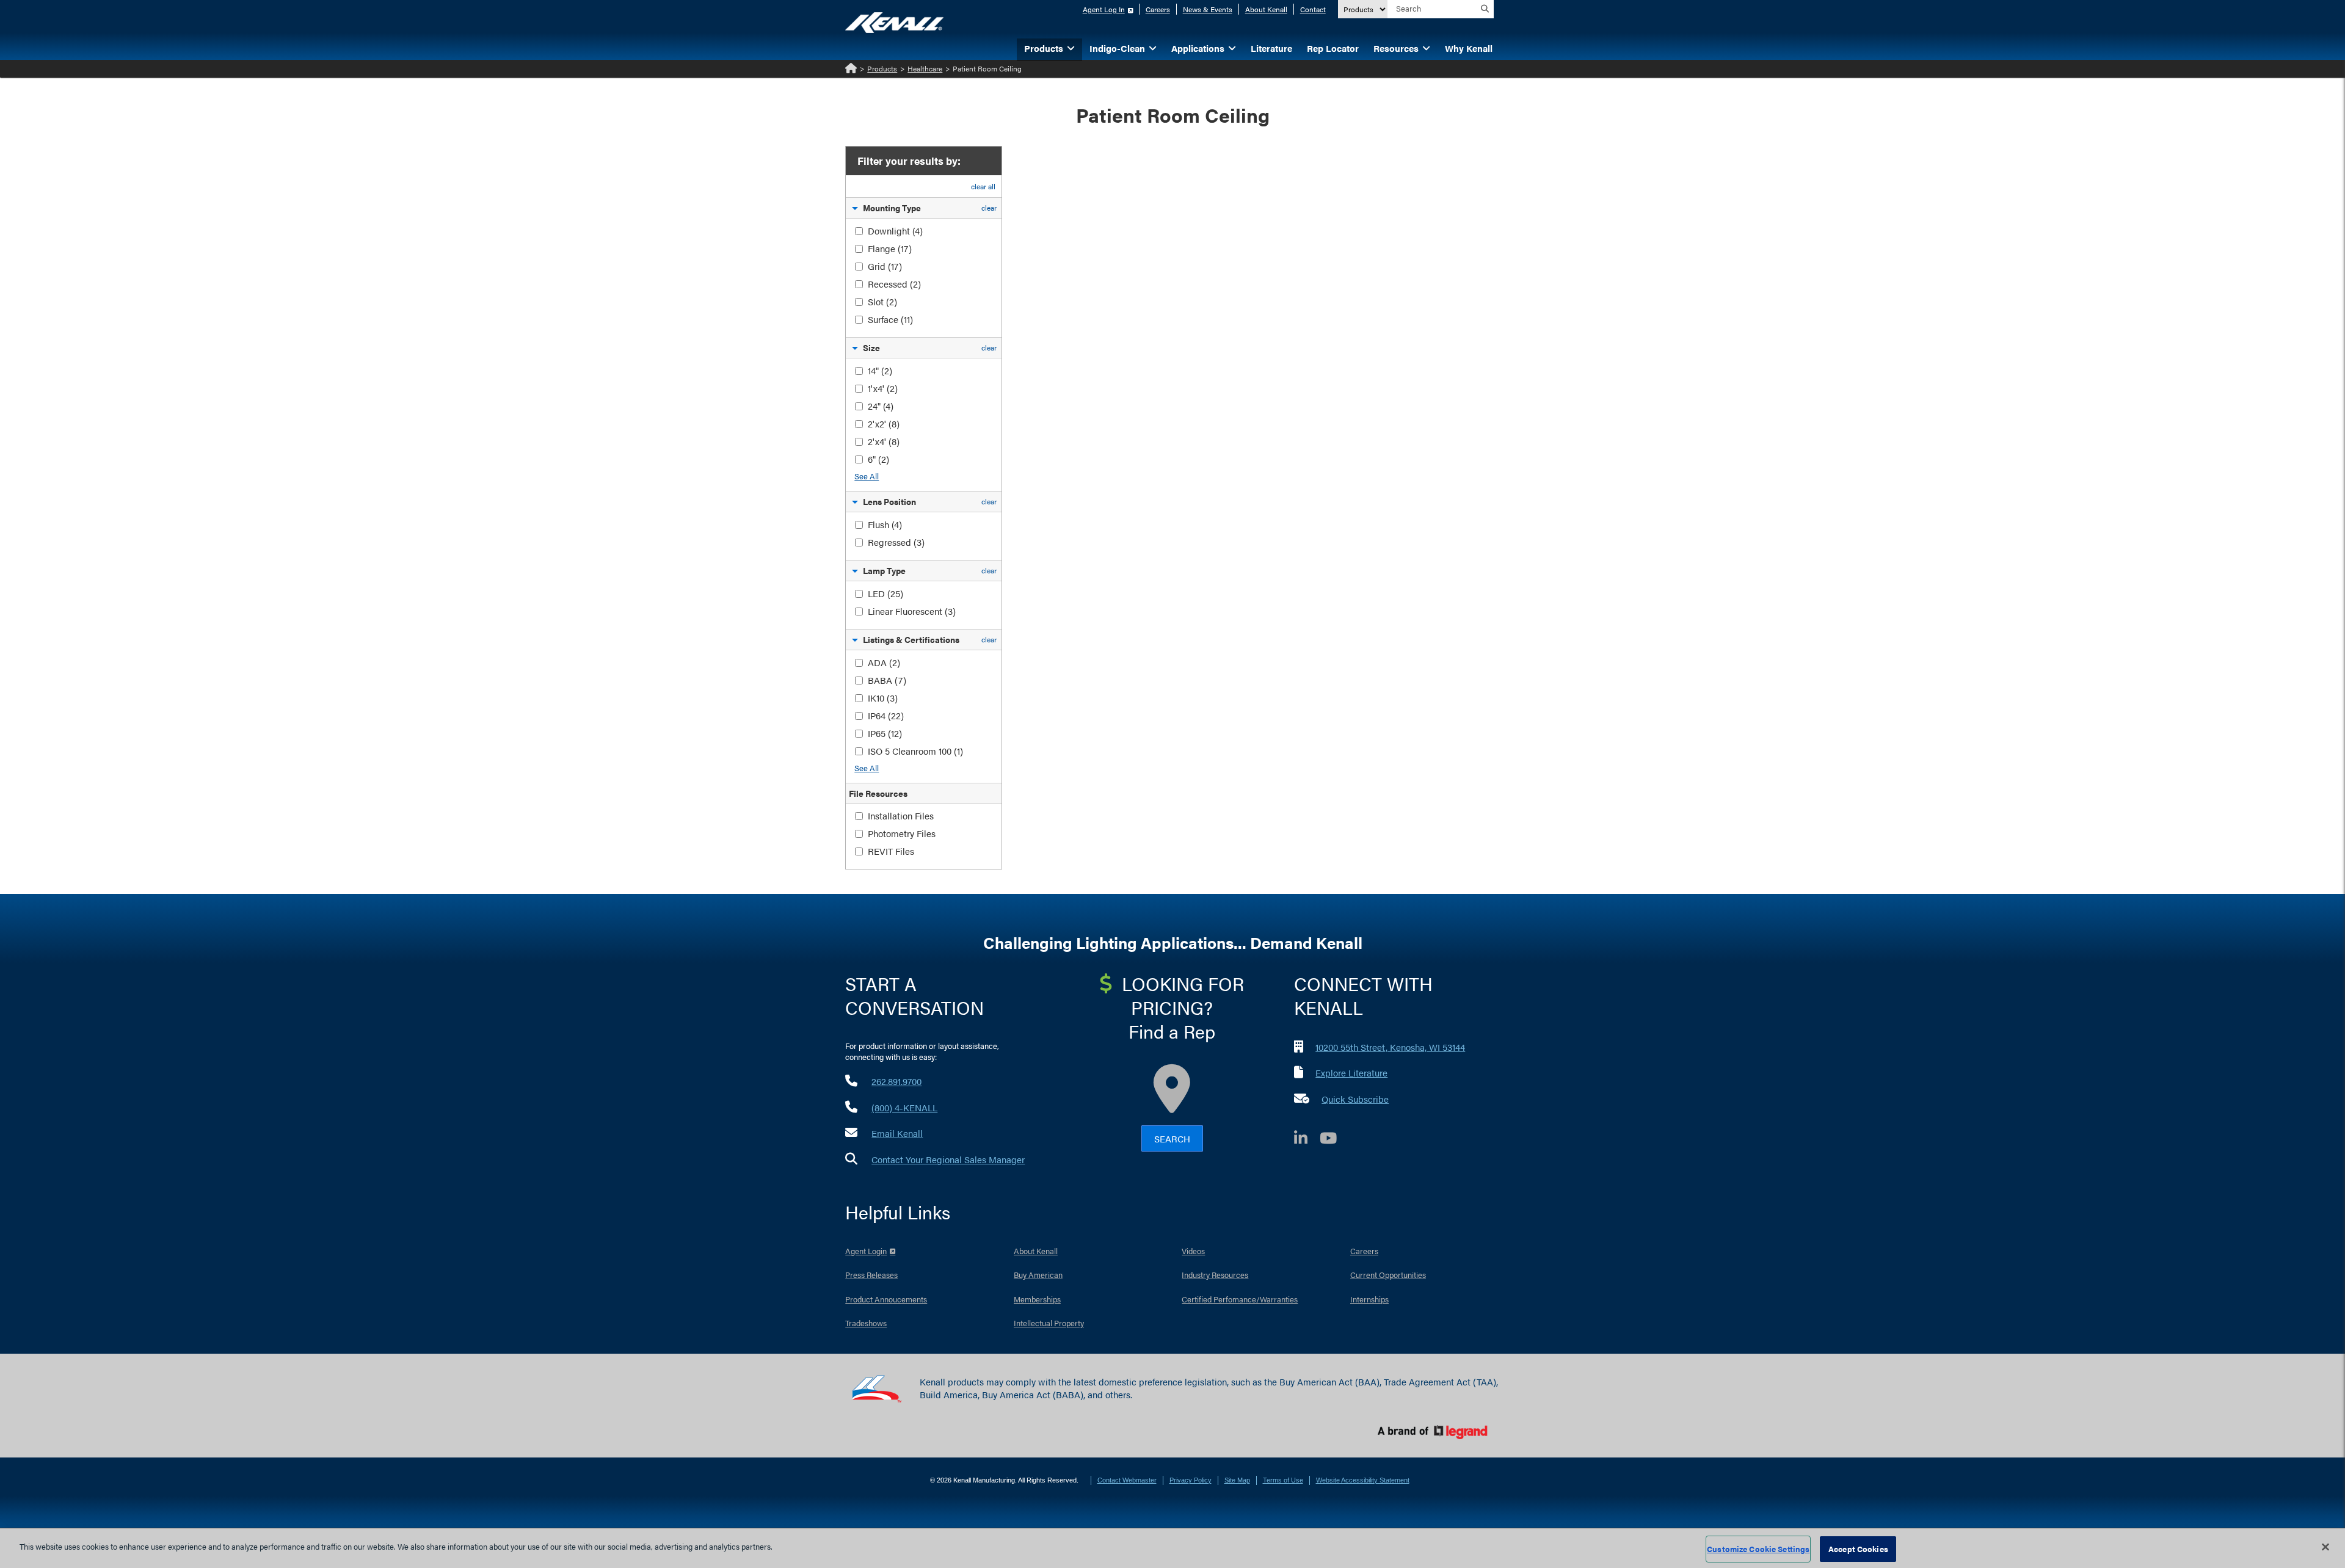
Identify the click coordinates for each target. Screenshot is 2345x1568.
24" (881, 406)
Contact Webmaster (1127, 1480)
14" (880, 370)
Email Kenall (897, 1133)
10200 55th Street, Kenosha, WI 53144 (1390, 1047)
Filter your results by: (909, 161)
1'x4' (883, 388)
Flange (890, 248)
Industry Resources (1215, 1275)
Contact (1313, 9)
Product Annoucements (886, 1299)
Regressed (896, 542)
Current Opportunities (1388, 1275)
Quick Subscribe (1355, 1099)
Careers (1158, 9)
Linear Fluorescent (912, 611)
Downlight (895, 230)
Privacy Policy (1191, 1480)
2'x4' (884, 441)
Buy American (1038, 1275)
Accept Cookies (1858, 1549)
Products (882, 68)
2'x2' (884, 423)
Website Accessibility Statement (1363, 1480)
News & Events (1208, 9)
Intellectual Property (1049, 1323)
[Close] (2325, 1547)
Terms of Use (1283, 1480)
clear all (983, 186)
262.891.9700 (896, 1081)
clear (989, 208)
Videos (1193, 1251)
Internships (1369, 1299)
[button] (855, 210)
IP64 (886, 715)
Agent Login (866, 1251)
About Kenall (1266, 9)
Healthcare (925, 68)
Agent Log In (1104, 9)
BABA (887, 680)
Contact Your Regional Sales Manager (948, 1159)
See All (867, 476)
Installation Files (901, 815)
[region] (1172, 1548)
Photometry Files (902, 833)
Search (1172, 1138)
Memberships (1037, 1299)
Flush (885, 524)
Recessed (894, 284)
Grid (885, 266)
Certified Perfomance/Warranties (1240, 1299)
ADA (884, 662)
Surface (890, 319)
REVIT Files (891, 851)
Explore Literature (1351, 1073)
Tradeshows (866, 1323)
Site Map (1237, 1480)
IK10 (883, 698)
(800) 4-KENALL (904, 1107)
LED (885, 593)
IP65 (885, 733)
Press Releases (871, 1275)
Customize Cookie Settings (1758, 1549)
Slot (882, 301)
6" (878, 459)
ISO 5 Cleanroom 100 (915, 751)
